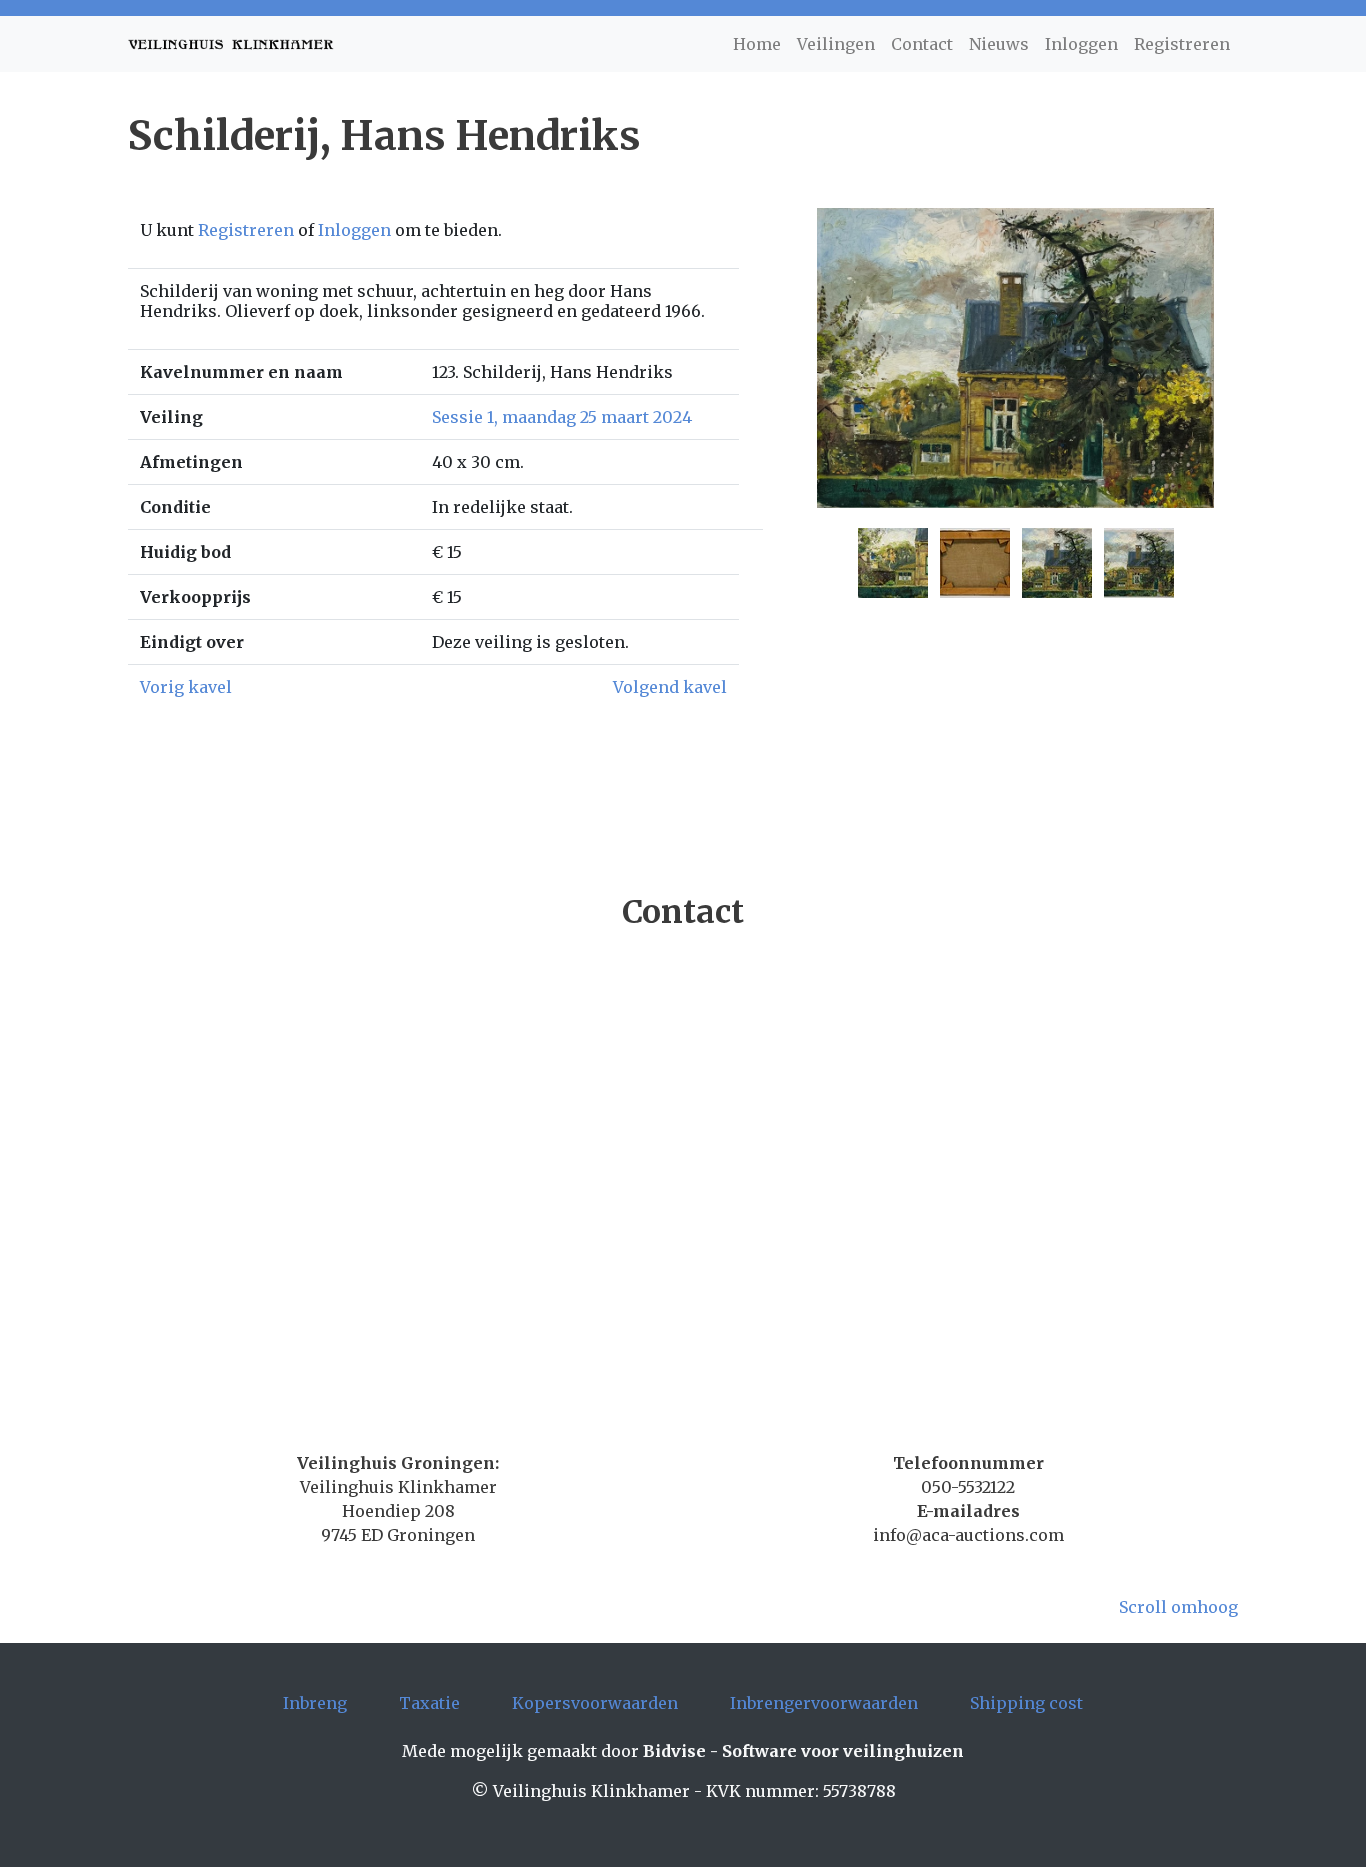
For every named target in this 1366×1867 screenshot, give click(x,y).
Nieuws (999, 44)
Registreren (1182, 44)
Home (757, 44)
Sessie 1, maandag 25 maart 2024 (562, 417)
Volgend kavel (670, 687)
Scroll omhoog (1178, 1607)
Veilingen (836, 44)
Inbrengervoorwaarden (824, 1703)
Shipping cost (1026, 1703)
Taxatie (429, 1703)
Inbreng (315, 1703)
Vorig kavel (186, 687)
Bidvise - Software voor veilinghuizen (803, 1751)
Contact (922, 44)
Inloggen (1081, 44)
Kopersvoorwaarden (595, 1703)
